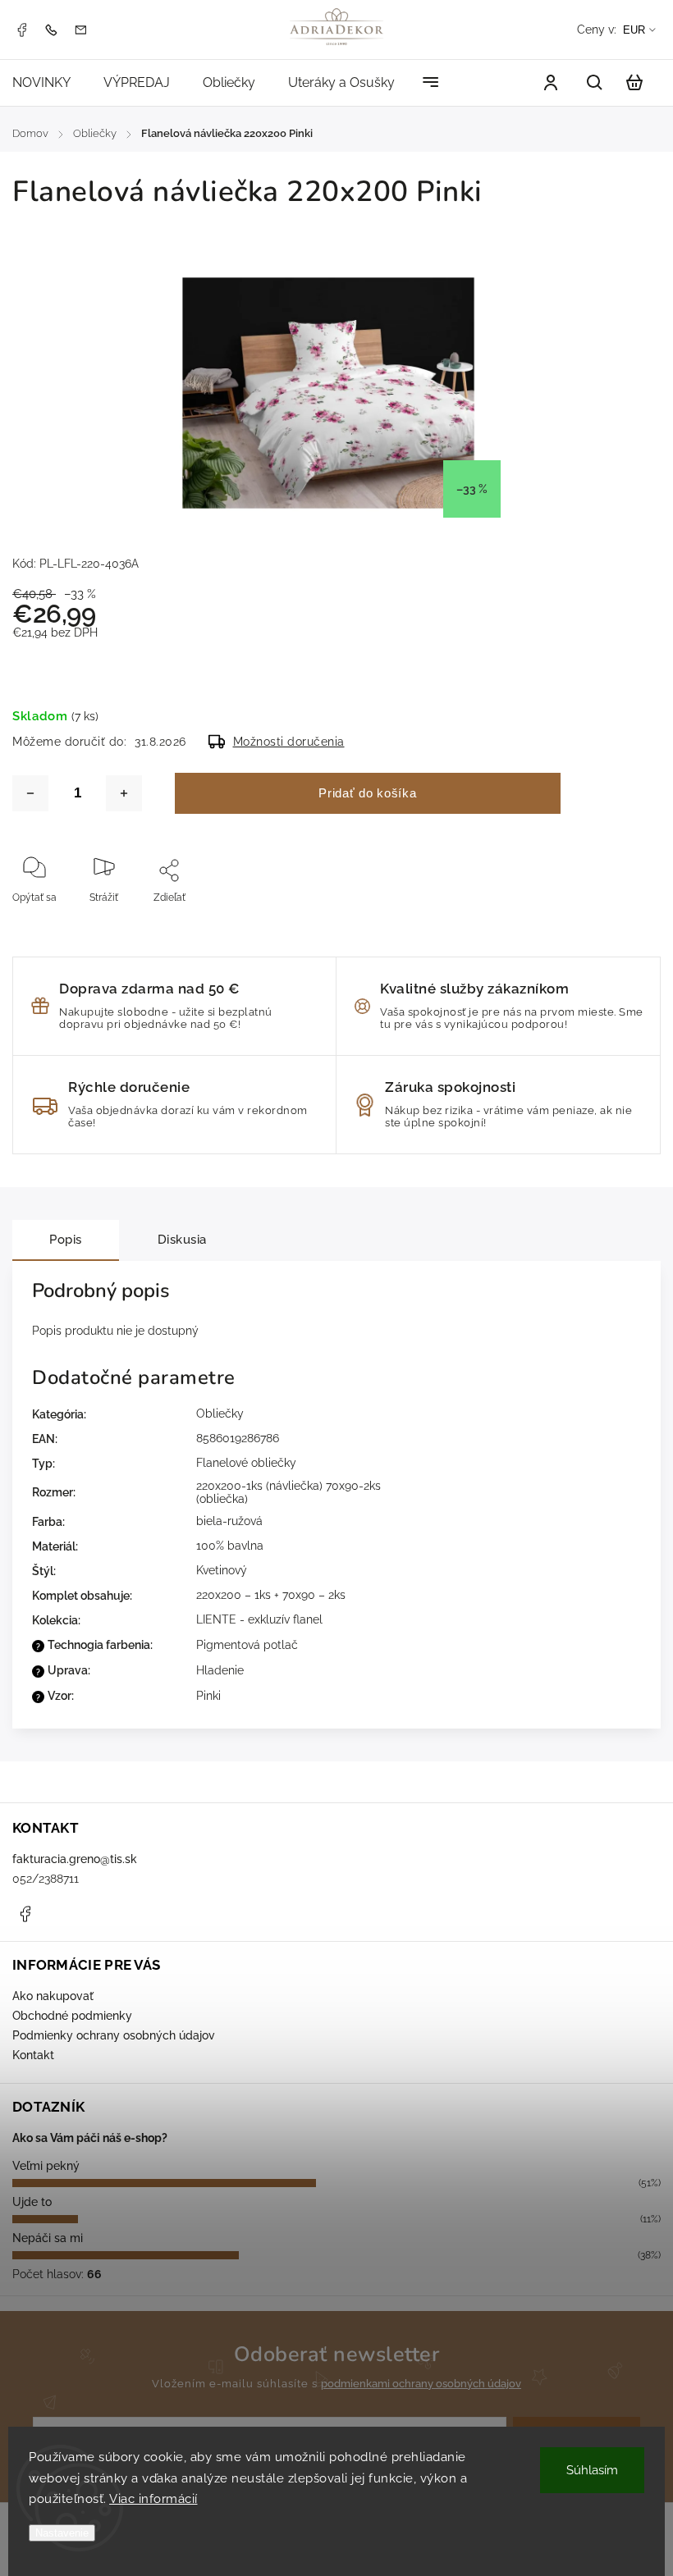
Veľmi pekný (46, 2166)
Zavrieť (591, 920)
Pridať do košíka (367, 793)
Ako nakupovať (53, 1996)
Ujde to (32, 2202)
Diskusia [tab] (182, 1240)
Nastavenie (62, 2533)
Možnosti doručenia (289, 742)
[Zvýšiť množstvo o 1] (124, 793)
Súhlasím (592, 2470)
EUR (634, 30)
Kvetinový (222, 1570)
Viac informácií (153, 2499)
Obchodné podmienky (72, 2016)
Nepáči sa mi (48, 2238)
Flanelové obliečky (246, 1463)
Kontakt (33, 2055)
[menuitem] (50, 82)
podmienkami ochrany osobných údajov (421, 2384)
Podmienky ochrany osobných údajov (114, 2035)
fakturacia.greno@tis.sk (75, 1859)
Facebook (21, 30)
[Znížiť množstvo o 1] (30, 793)
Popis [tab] (66, 1240)
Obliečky (220, 1414)
